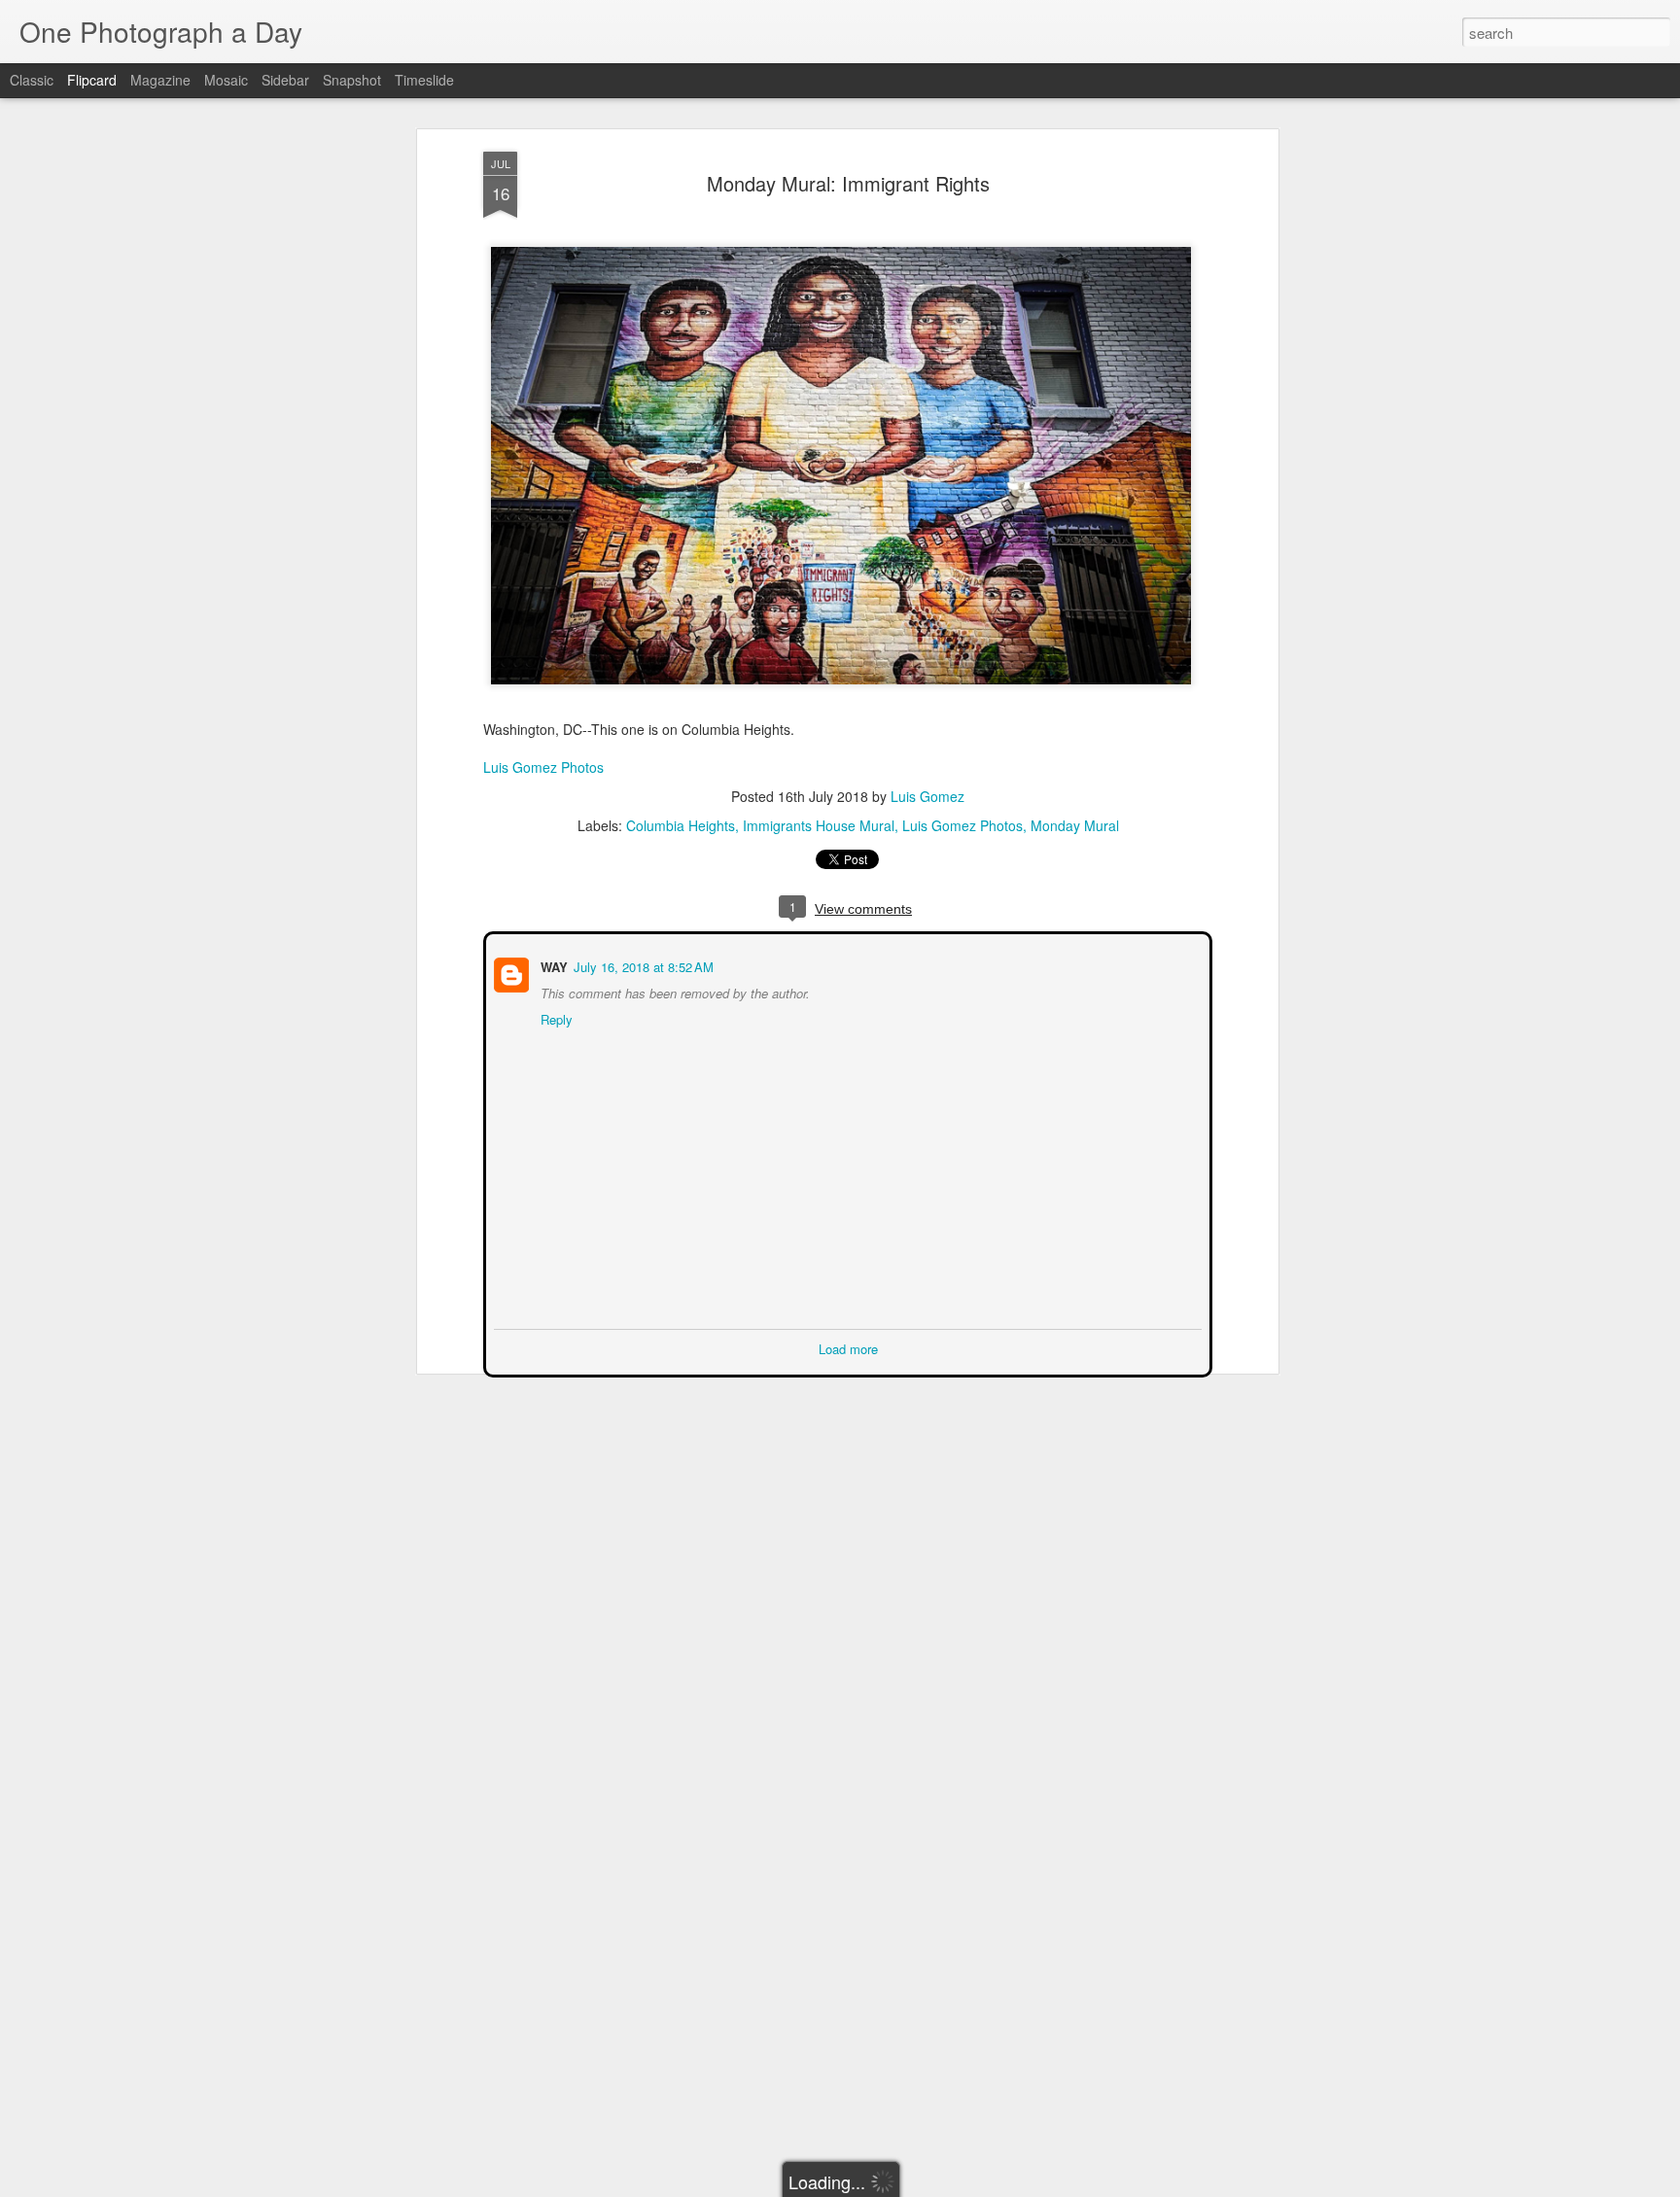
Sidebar (285, 80)
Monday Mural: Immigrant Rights (848, 183)
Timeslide (424, 80)
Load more (848, 1347)
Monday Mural (1075, 825)
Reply (555, 1017)
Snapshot (352, 80)
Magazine (160, 80)
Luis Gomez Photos (543, 767)
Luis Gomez (927, 796)
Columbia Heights (681, 825)
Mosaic (226, 80)
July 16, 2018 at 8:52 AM (642, 965)
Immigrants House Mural (819, 825)
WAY (552, 965)
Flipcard (92, 80)
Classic (32, 80)
